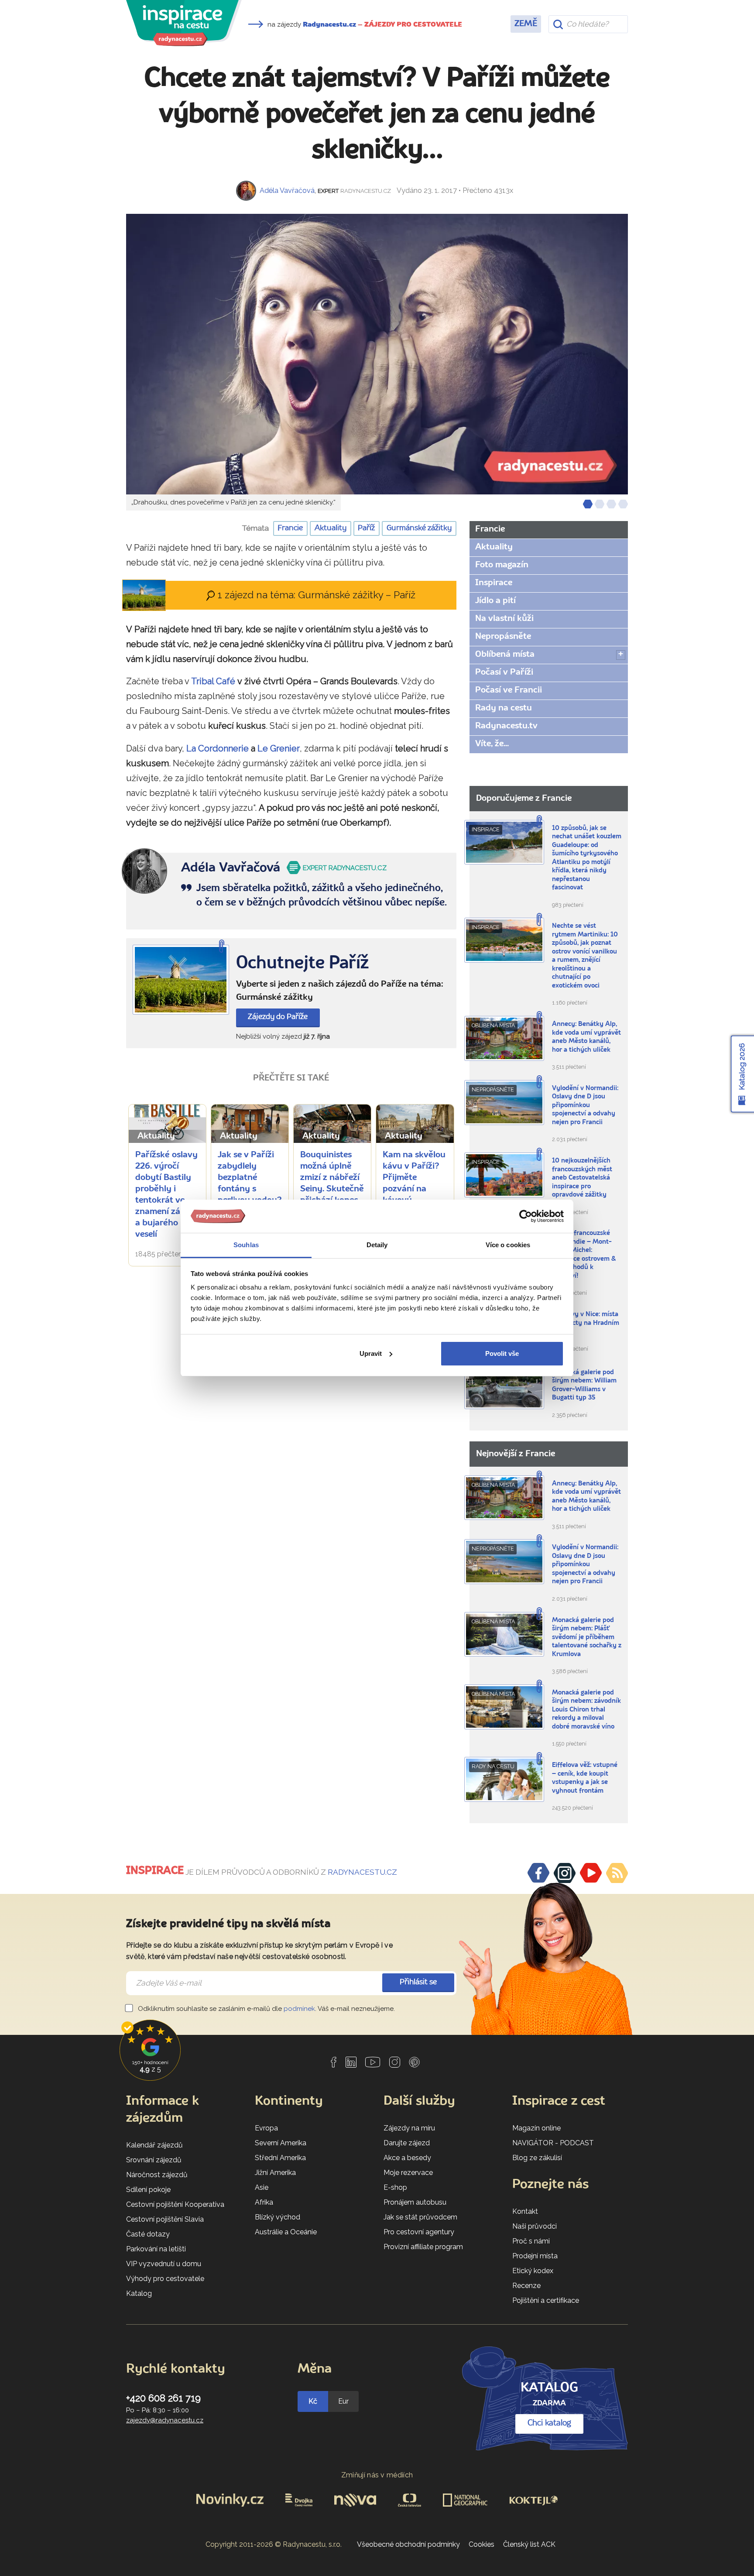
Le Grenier (279, 748)
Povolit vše (502, 1353)
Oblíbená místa (505, 655)
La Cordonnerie (218, 748)
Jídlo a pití (495, 601)
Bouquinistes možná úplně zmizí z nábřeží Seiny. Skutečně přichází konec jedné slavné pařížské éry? (332, 1189)
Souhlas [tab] (246, 1245)
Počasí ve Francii (509, 690)
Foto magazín (502, 565)
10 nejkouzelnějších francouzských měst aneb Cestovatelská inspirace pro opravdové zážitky (582, 1178)
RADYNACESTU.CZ (362, 1872)
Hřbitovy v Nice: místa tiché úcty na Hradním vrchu (586, 1323)
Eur (343, 2401)
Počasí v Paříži (504, 672)
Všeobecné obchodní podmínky (408, 2544)
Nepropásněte (503, 637)
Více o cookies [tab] (508, 1245)
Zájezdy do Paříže (278, 1017)
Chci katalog (549, 2423)
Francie (290, 528)
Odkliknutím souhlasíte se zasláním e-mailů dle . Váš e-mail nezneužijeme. (266, 2009)
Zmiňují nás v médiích (377, 2475)
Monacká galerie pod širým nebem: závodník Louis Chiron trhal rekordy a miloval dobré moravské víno (586, 1710)
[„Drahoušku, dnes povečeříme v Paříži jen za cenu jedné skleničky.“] (377, 354)
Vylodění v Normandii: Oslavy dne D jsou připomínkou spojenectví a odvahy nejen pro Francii (585, 1106)
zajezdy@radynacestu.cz (165, 2420)
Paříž (366, 528)
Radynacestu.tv (506, 726)
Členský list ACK (529, 2544)
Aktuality (331, 528)
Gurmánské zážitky (419, 528)
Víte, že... (492, 744)
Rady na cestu (504, 708)
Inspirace (494, 583)
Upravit (371, 1353)
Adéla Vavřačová (287, 190)
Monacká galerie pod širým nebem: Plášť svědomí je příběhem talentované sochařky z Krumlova (587, 1638)
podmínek (299, 2009)
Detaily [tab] (377, 1245)
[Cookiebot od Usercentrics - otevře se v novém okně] (526, 1216)
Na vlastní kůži (504, 619)
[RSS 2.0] (617, 1873)
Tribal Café (213, 681)
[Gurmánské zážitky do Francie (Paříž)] (181, 980)
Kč (313, 2401)
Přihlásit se (418, 1982)
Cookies (482, 2544)
